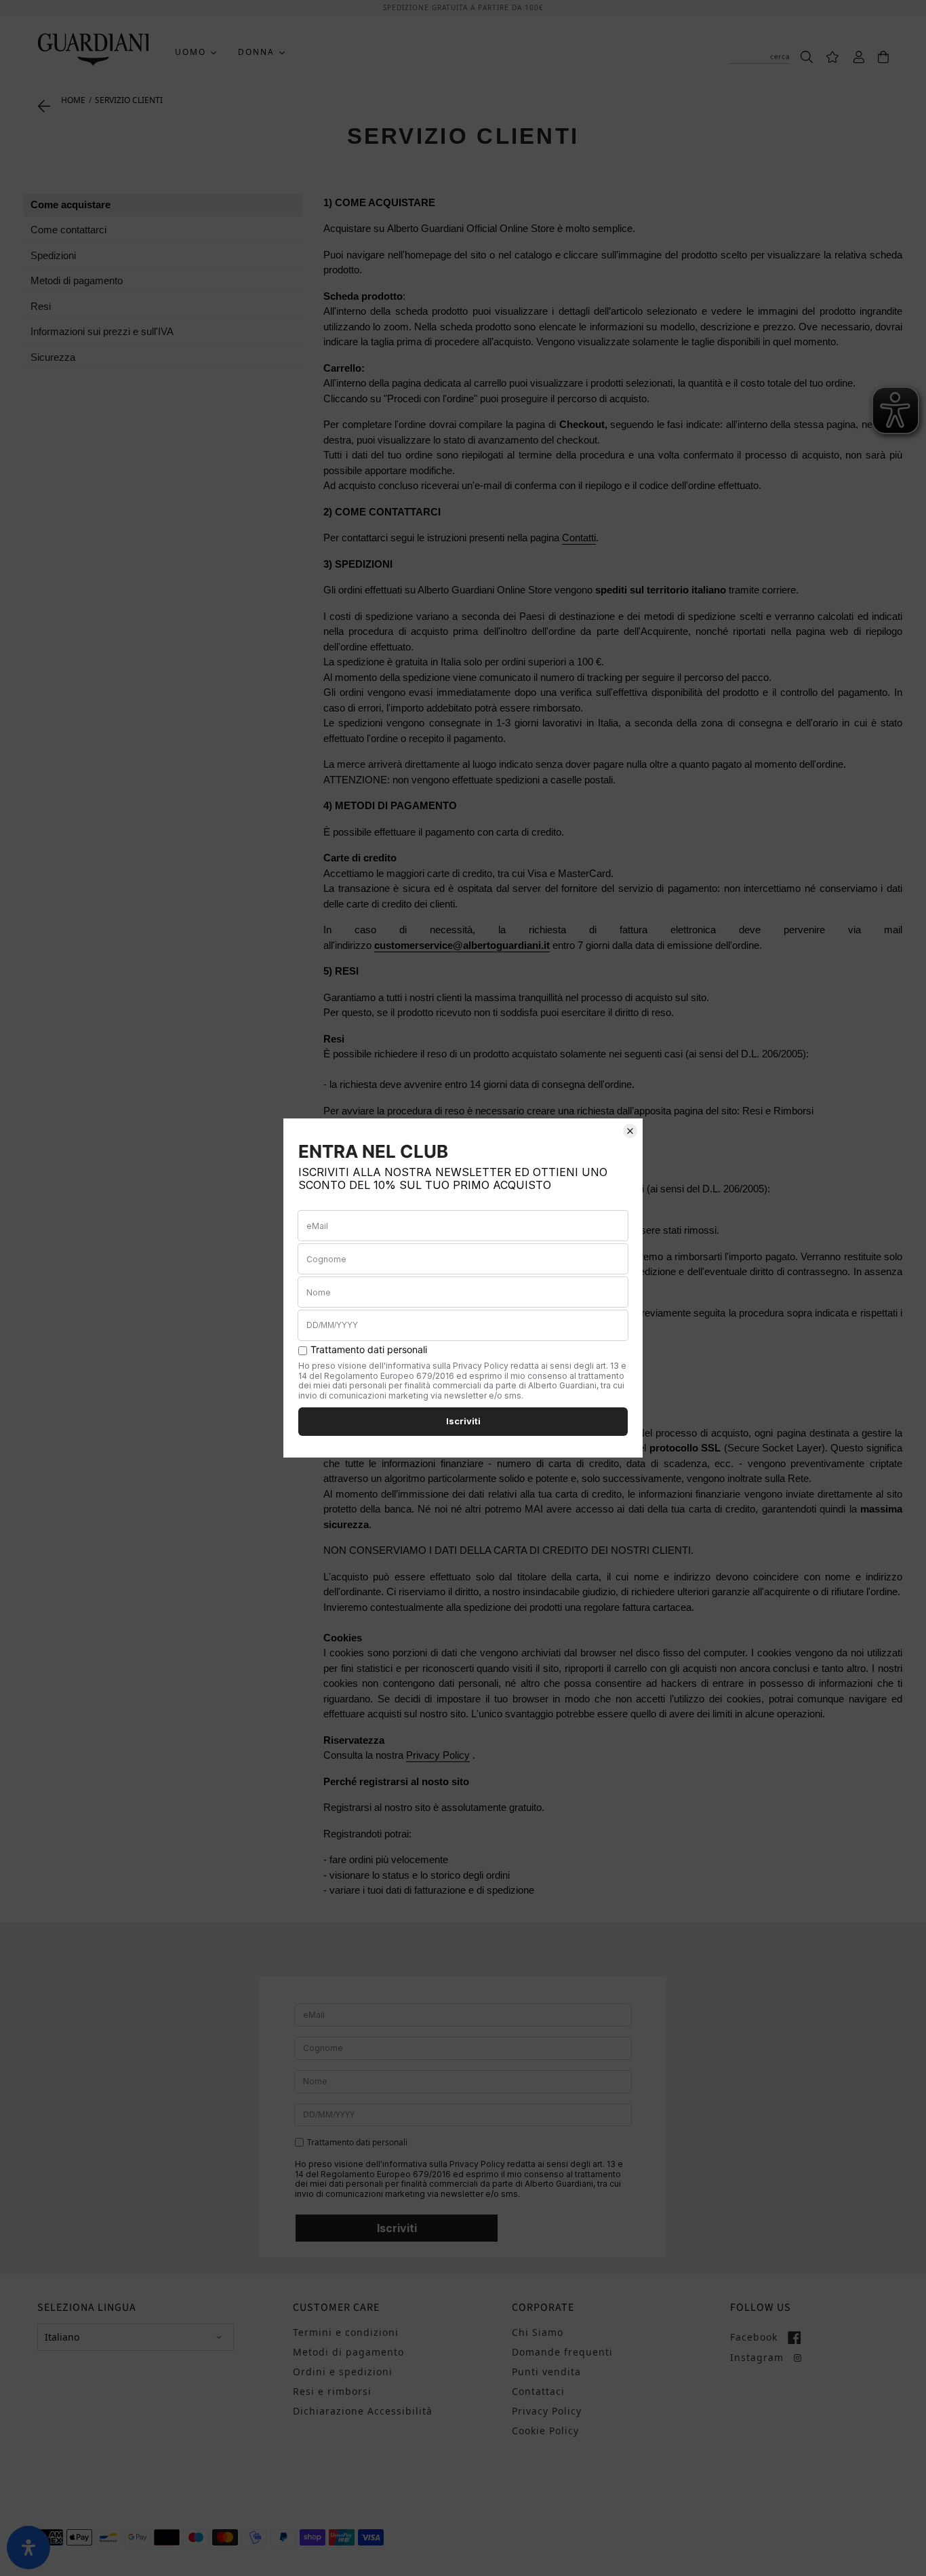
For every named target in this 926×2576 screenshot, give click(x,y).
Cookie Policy (545, 2431)
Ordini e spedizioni (343, 2372)
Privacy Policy (438, 1755)
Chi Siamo (538, 2332)
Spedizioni (53, 255)
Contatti (579, 538)
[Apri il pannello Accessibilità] (28, 2548)
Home (73, 100)
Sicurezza (53, 357)
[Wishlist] (826, 56)
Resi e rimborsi (332, 2391)
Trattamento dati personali (357, 2143)
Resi (41, 306)
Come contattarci (68, 230)
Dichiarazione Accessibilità (363, 2411)
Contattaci (538, 2391)
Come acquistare (71, 204)
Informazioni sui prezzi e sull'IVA (102, 331)
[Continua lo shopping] (44, 105)
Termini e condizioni (346, 2332)
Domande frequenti (562, 2352)
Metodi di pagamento (77, 280)
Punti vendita (546, 2372)
